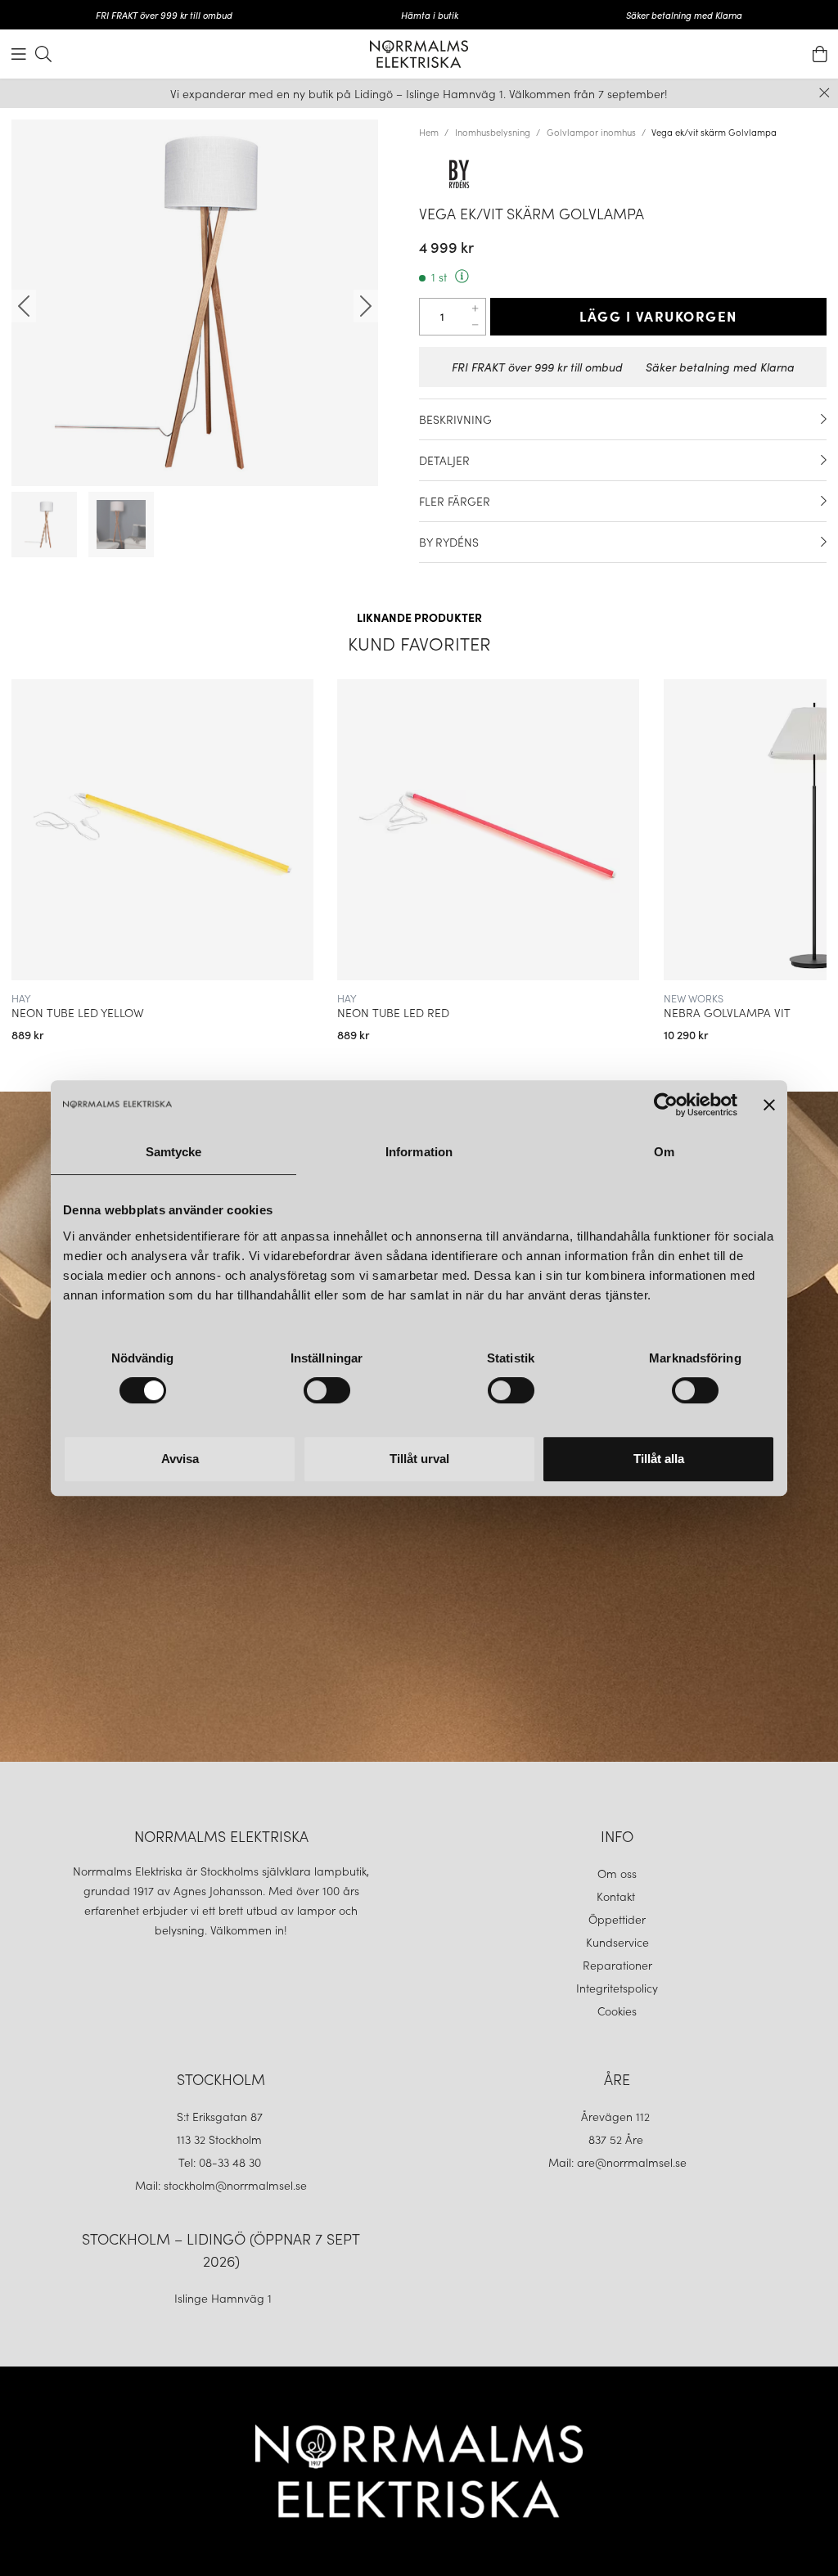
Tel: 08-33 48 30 (221, 2162)
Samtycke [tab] (174, 1152)
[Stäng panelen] (769, 1105)
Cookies (617, 2011)
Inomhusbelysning (493, 132)
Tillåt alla (659, 1459)
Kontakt (617, 1896)
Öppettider (617, 1919)
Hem (429, 132)
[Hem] (419, 54)
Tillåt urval (419, 1459)
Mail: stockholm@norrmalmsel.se (221, 2185)
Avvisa (180, 1459)
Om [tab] (664, 1152)
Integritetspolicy (617, 1988)
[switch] (327, 1390)
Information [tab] (419, 1152)
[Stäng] (824, 93)
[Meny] (19, 54)
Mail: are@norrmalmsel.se (617, 2162)
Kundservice (617, 1942)
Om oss (617, 1873)
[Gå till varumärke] (623, 173)
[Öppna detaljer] (824, 419)
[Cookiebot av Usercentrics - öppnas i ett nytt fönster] (666, 1105)
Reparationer (617, 1965)
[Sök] (43, 54)
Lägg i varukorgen (658, 316)
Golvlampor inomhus (591, 132)
